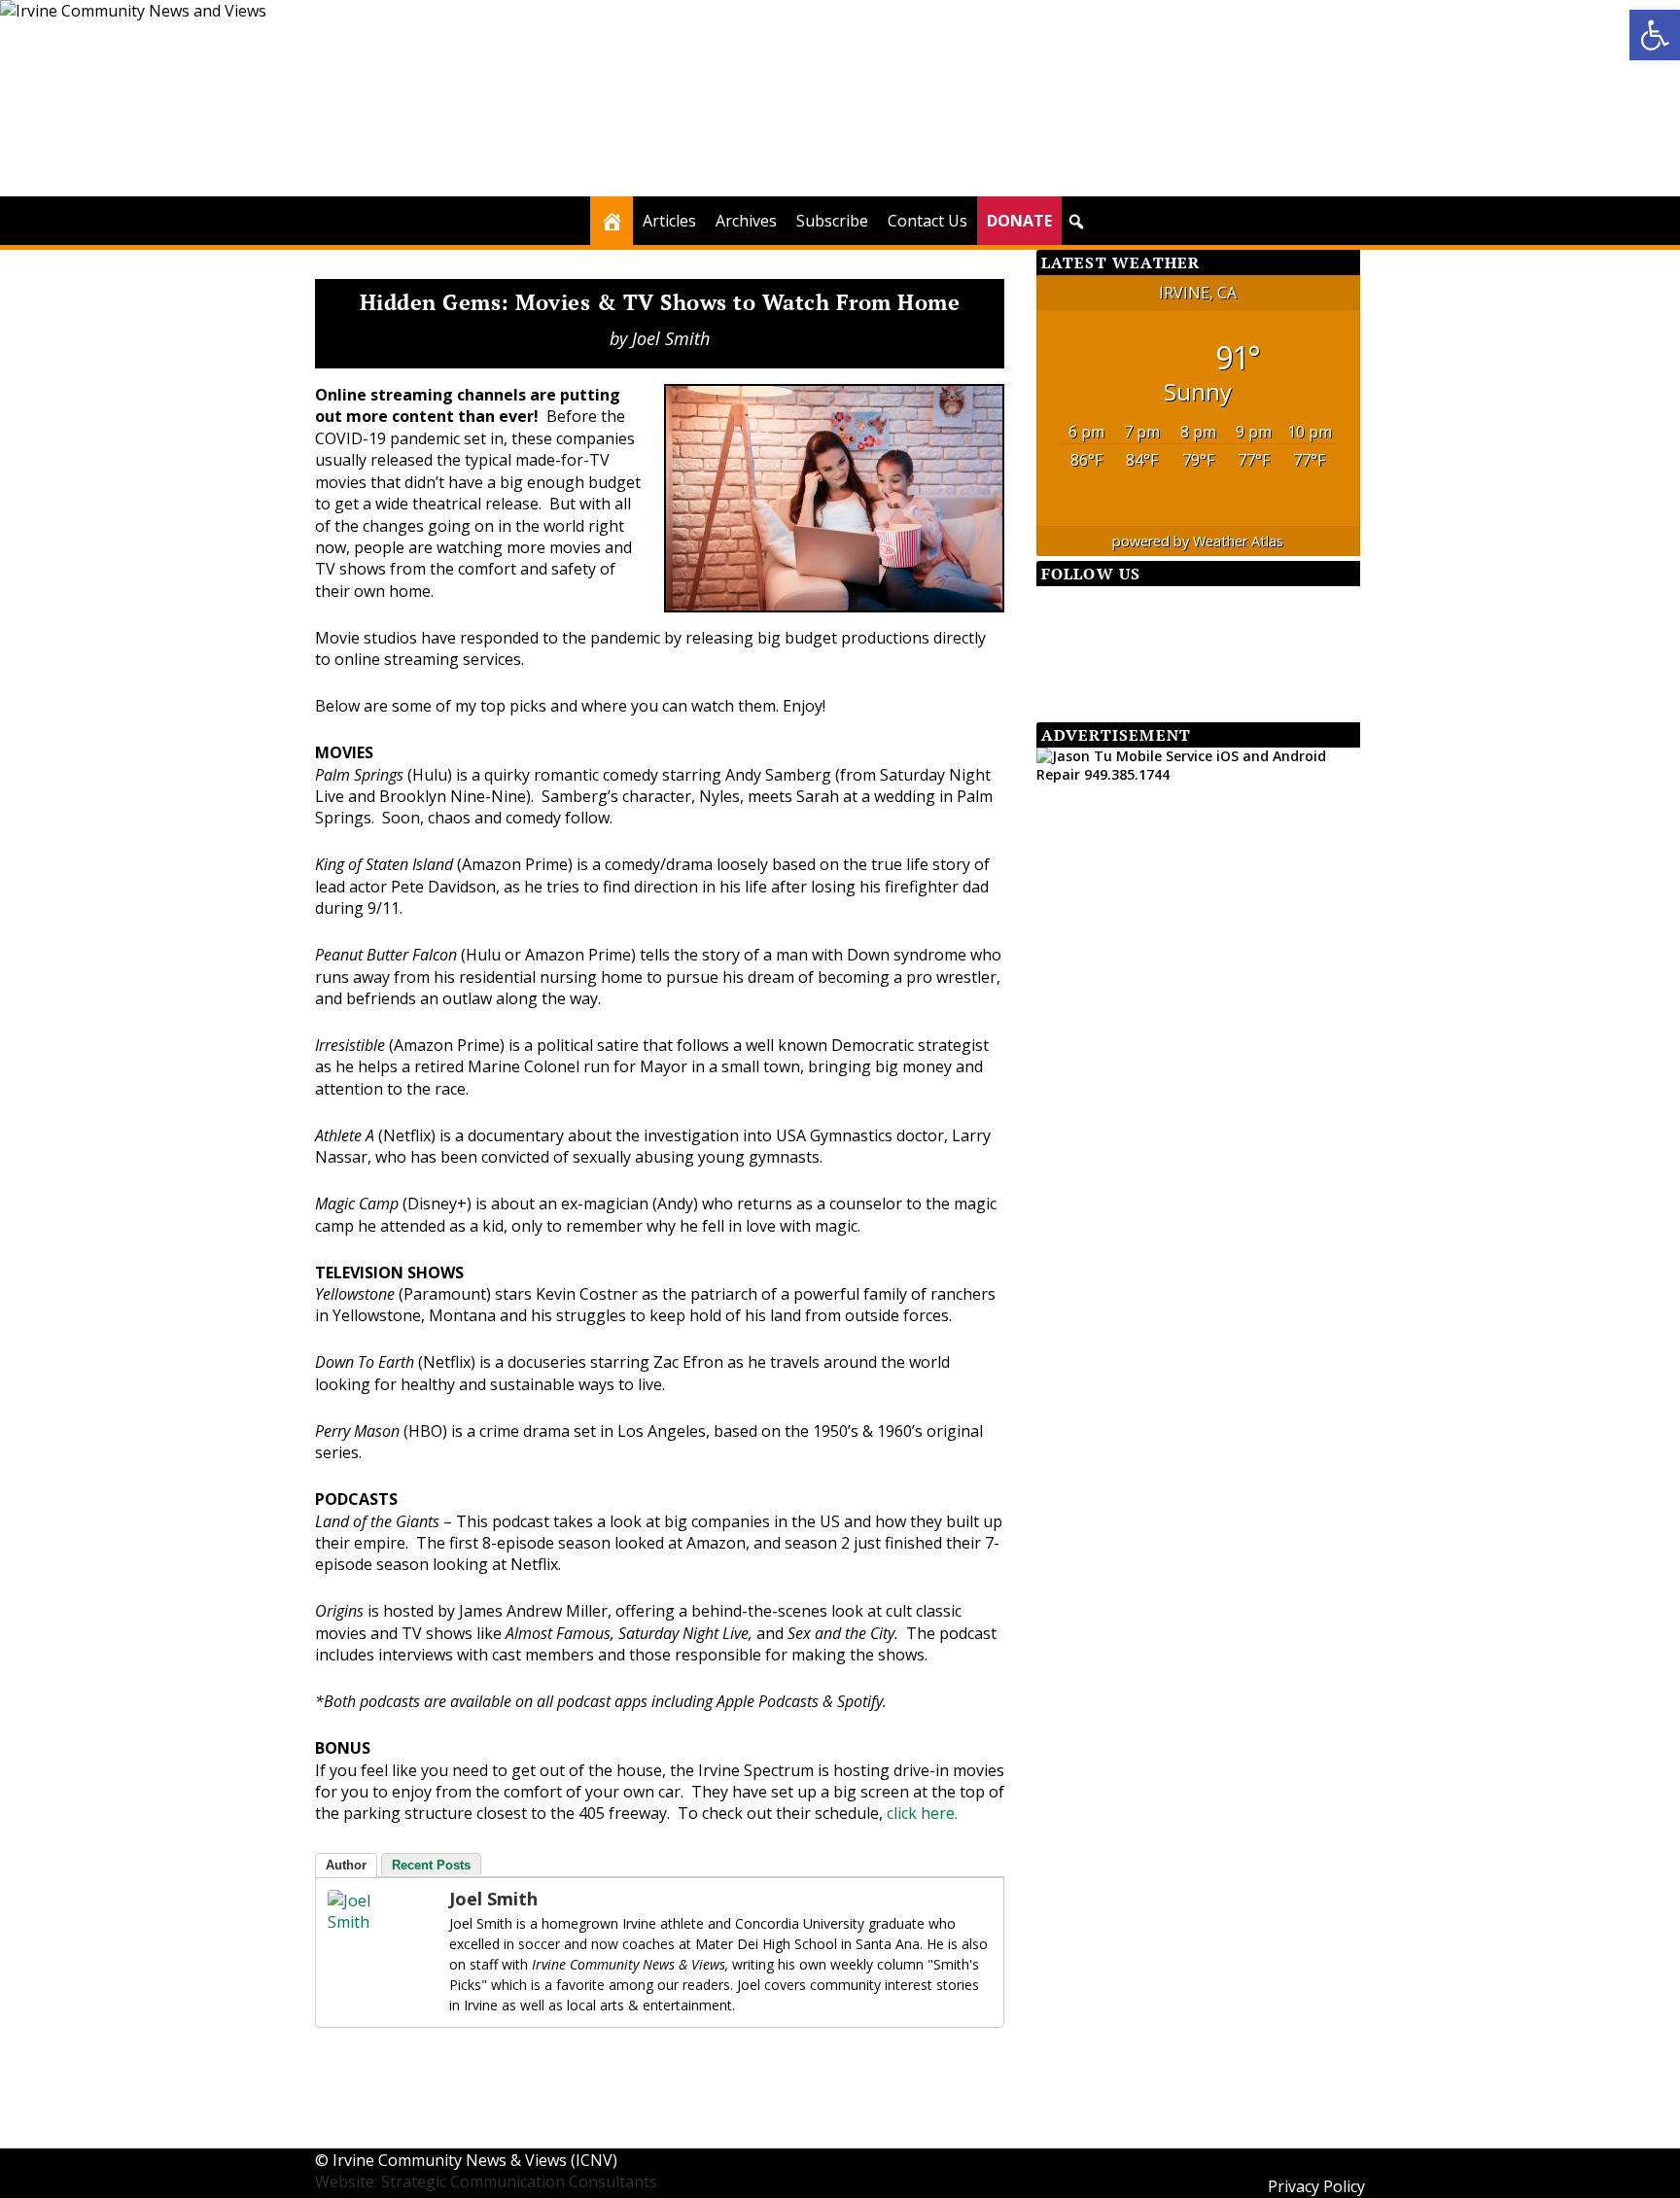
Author (346, 1865)
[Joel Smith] (367, 1922)
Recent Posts (431, 1865)
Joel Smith (671, 338)
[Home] (612, 221)
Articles (669, 221)
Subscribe (832, 221)
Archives (746, 221)
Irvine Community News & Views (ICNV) (475, 2160)
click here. (922, 1813)
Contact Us (927, 221)
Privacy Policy (1316, 2186)
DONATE (1019, 221)
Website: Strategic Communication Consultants (486, 2181)
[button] (1076, 222)
